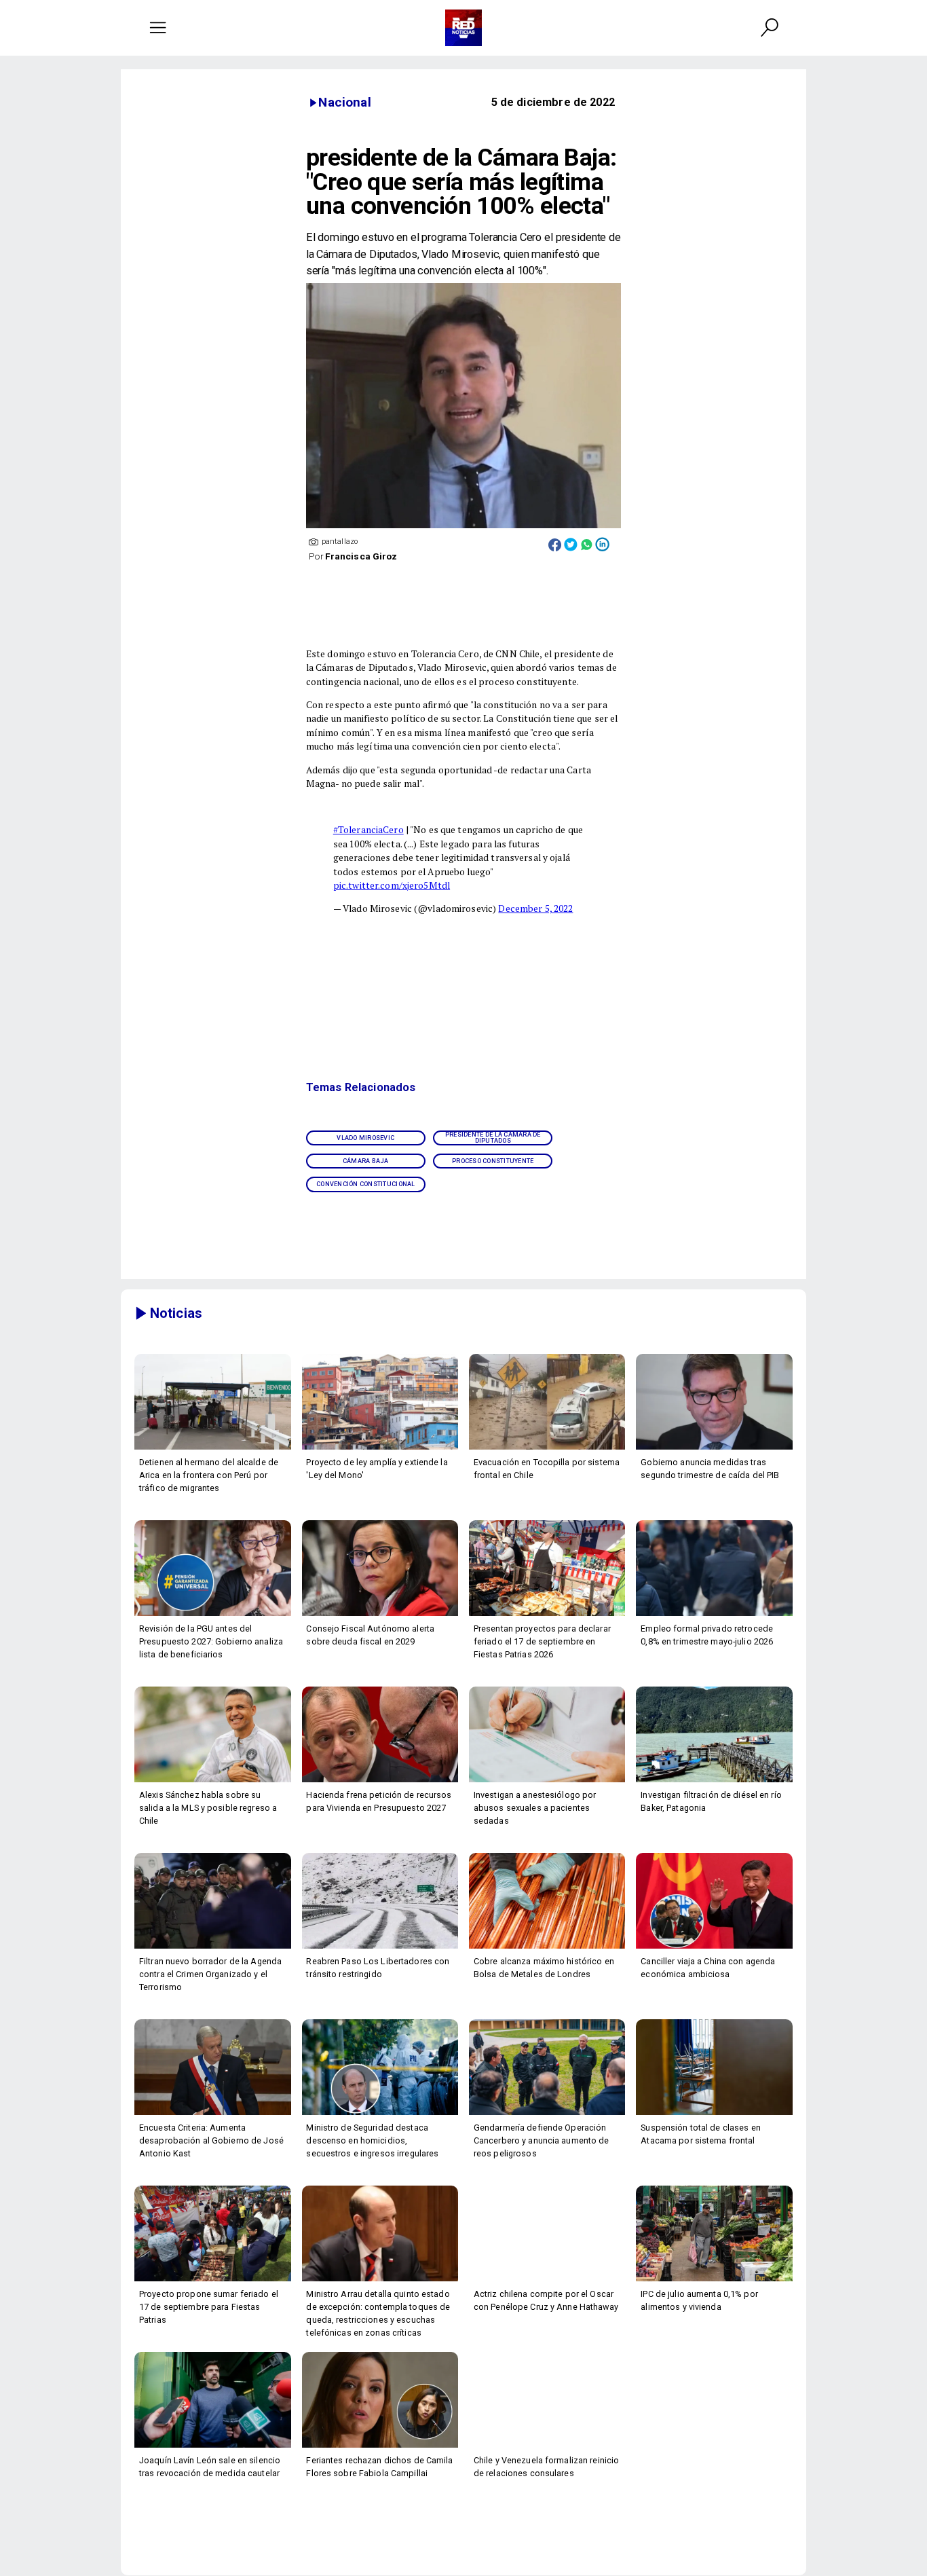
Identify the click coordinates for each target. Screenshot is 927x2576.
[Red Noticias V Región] (158, 28)
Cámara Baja (366, 1161)
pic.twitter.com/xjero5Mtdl (392, 885)
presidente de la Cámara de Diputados (493, 1138)
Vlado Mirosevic (365, 1138)
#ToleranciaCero (368, 830)
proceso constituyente (493, 1161)
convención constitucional (366, 1184)
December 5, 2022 (535, 908)
